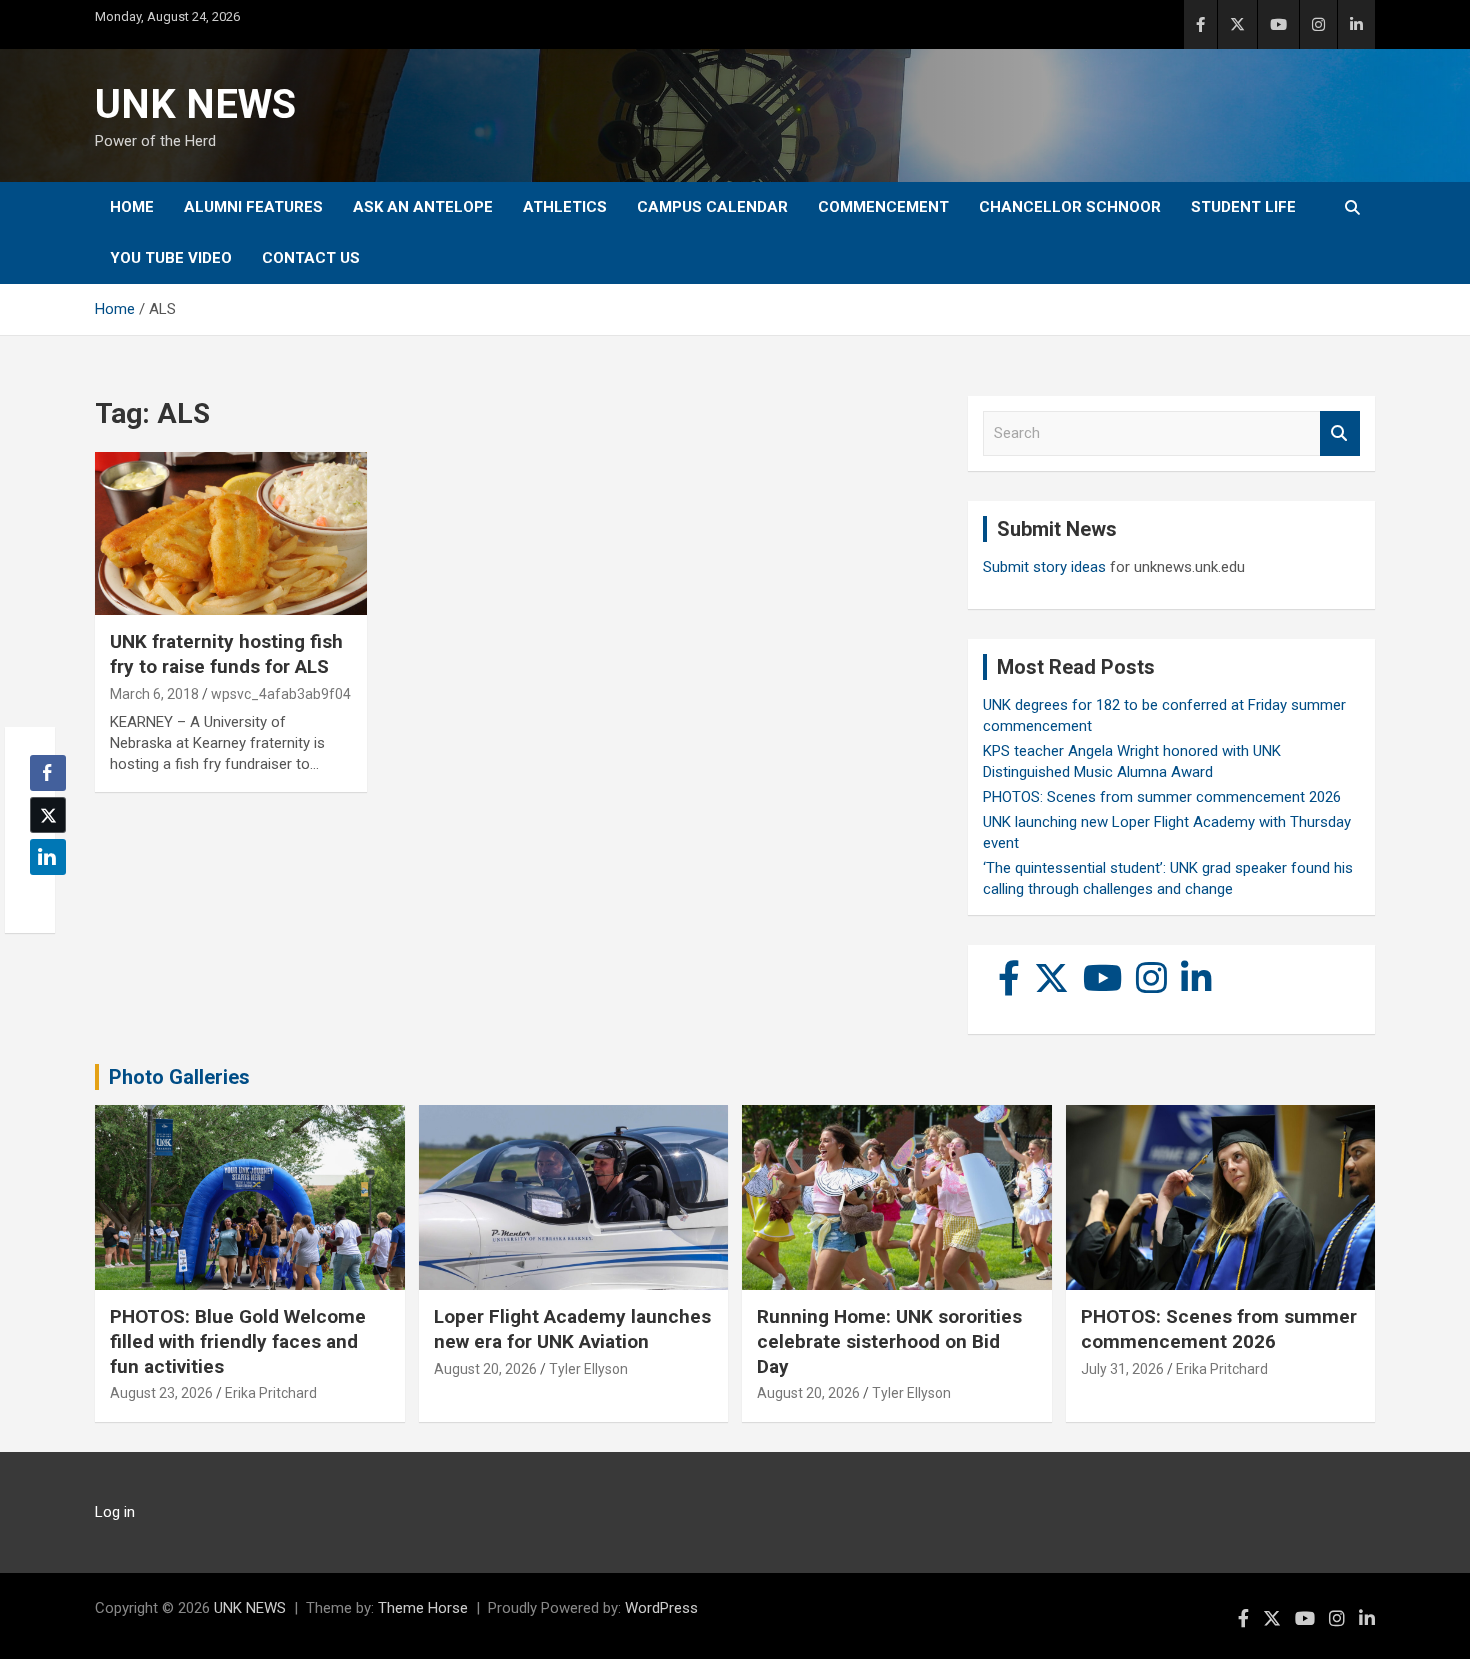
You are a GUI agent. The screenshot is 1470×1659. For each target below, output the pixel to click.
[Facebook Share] (48, 773)
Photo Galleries (179, 1077)
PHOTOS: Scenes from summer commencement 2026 (1162, 797)
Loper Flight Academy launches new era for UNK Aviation (572, 1329)
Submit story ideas (1044, 567)
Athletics (565, 207)
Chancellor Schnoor (1070, 207)
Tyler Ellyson (588, 1369)
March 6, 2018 (154, 694)
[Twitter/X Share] (48, 815)
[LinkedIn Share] (48, 857)
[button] (42, 896)
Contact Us (311, 258)
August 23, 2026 (161, 1393)
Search (1340, 433)
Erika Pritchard (271, 1393)
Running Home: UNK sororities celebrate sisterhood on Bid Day (889, 1341)
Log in (115, 1512)
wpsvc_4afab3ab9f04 (281, 694)
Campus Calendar (712, 207)
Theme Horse (423, 1608)
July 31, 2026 (1122, 1369)
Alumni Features (253, 207)
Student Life (1243, 207)
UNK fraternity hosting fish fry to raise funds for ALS (226, 654)
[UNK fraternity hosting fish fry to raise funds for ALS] (230, 534)
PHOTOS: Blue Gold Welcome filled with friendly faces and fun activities (238, 1341)
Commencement (883, 207)
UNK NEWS (195, 104)
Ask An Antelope (423, 207)
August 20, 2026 (485, 1369)
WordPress (661, 1608)
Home (132, 207)
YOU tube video (171, 258)
